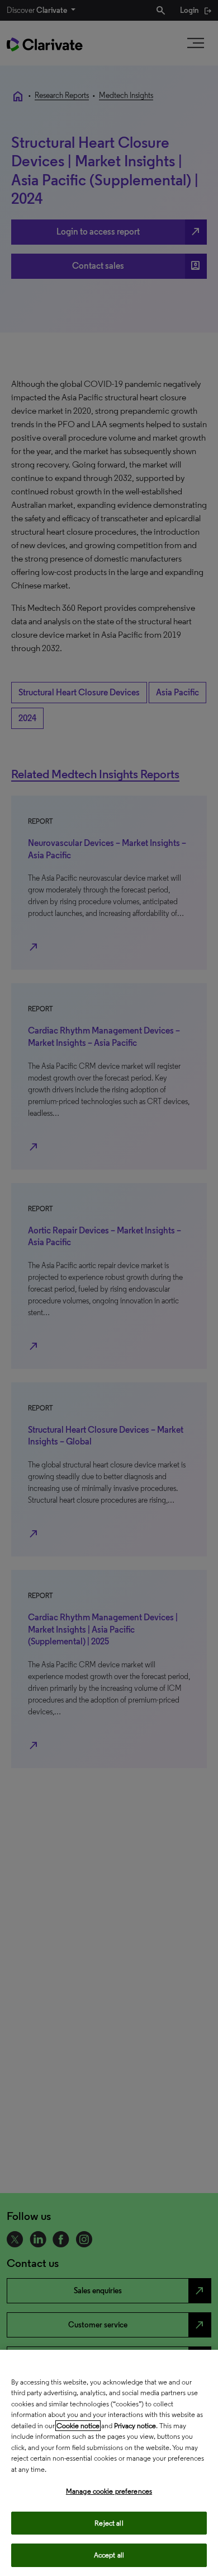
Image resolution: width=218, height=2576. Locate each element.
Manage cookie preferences (109, 2491)
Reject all (109, 2523)
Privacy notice (135, 2426)
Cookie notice (78, 2426)
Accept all (109, 2555)
